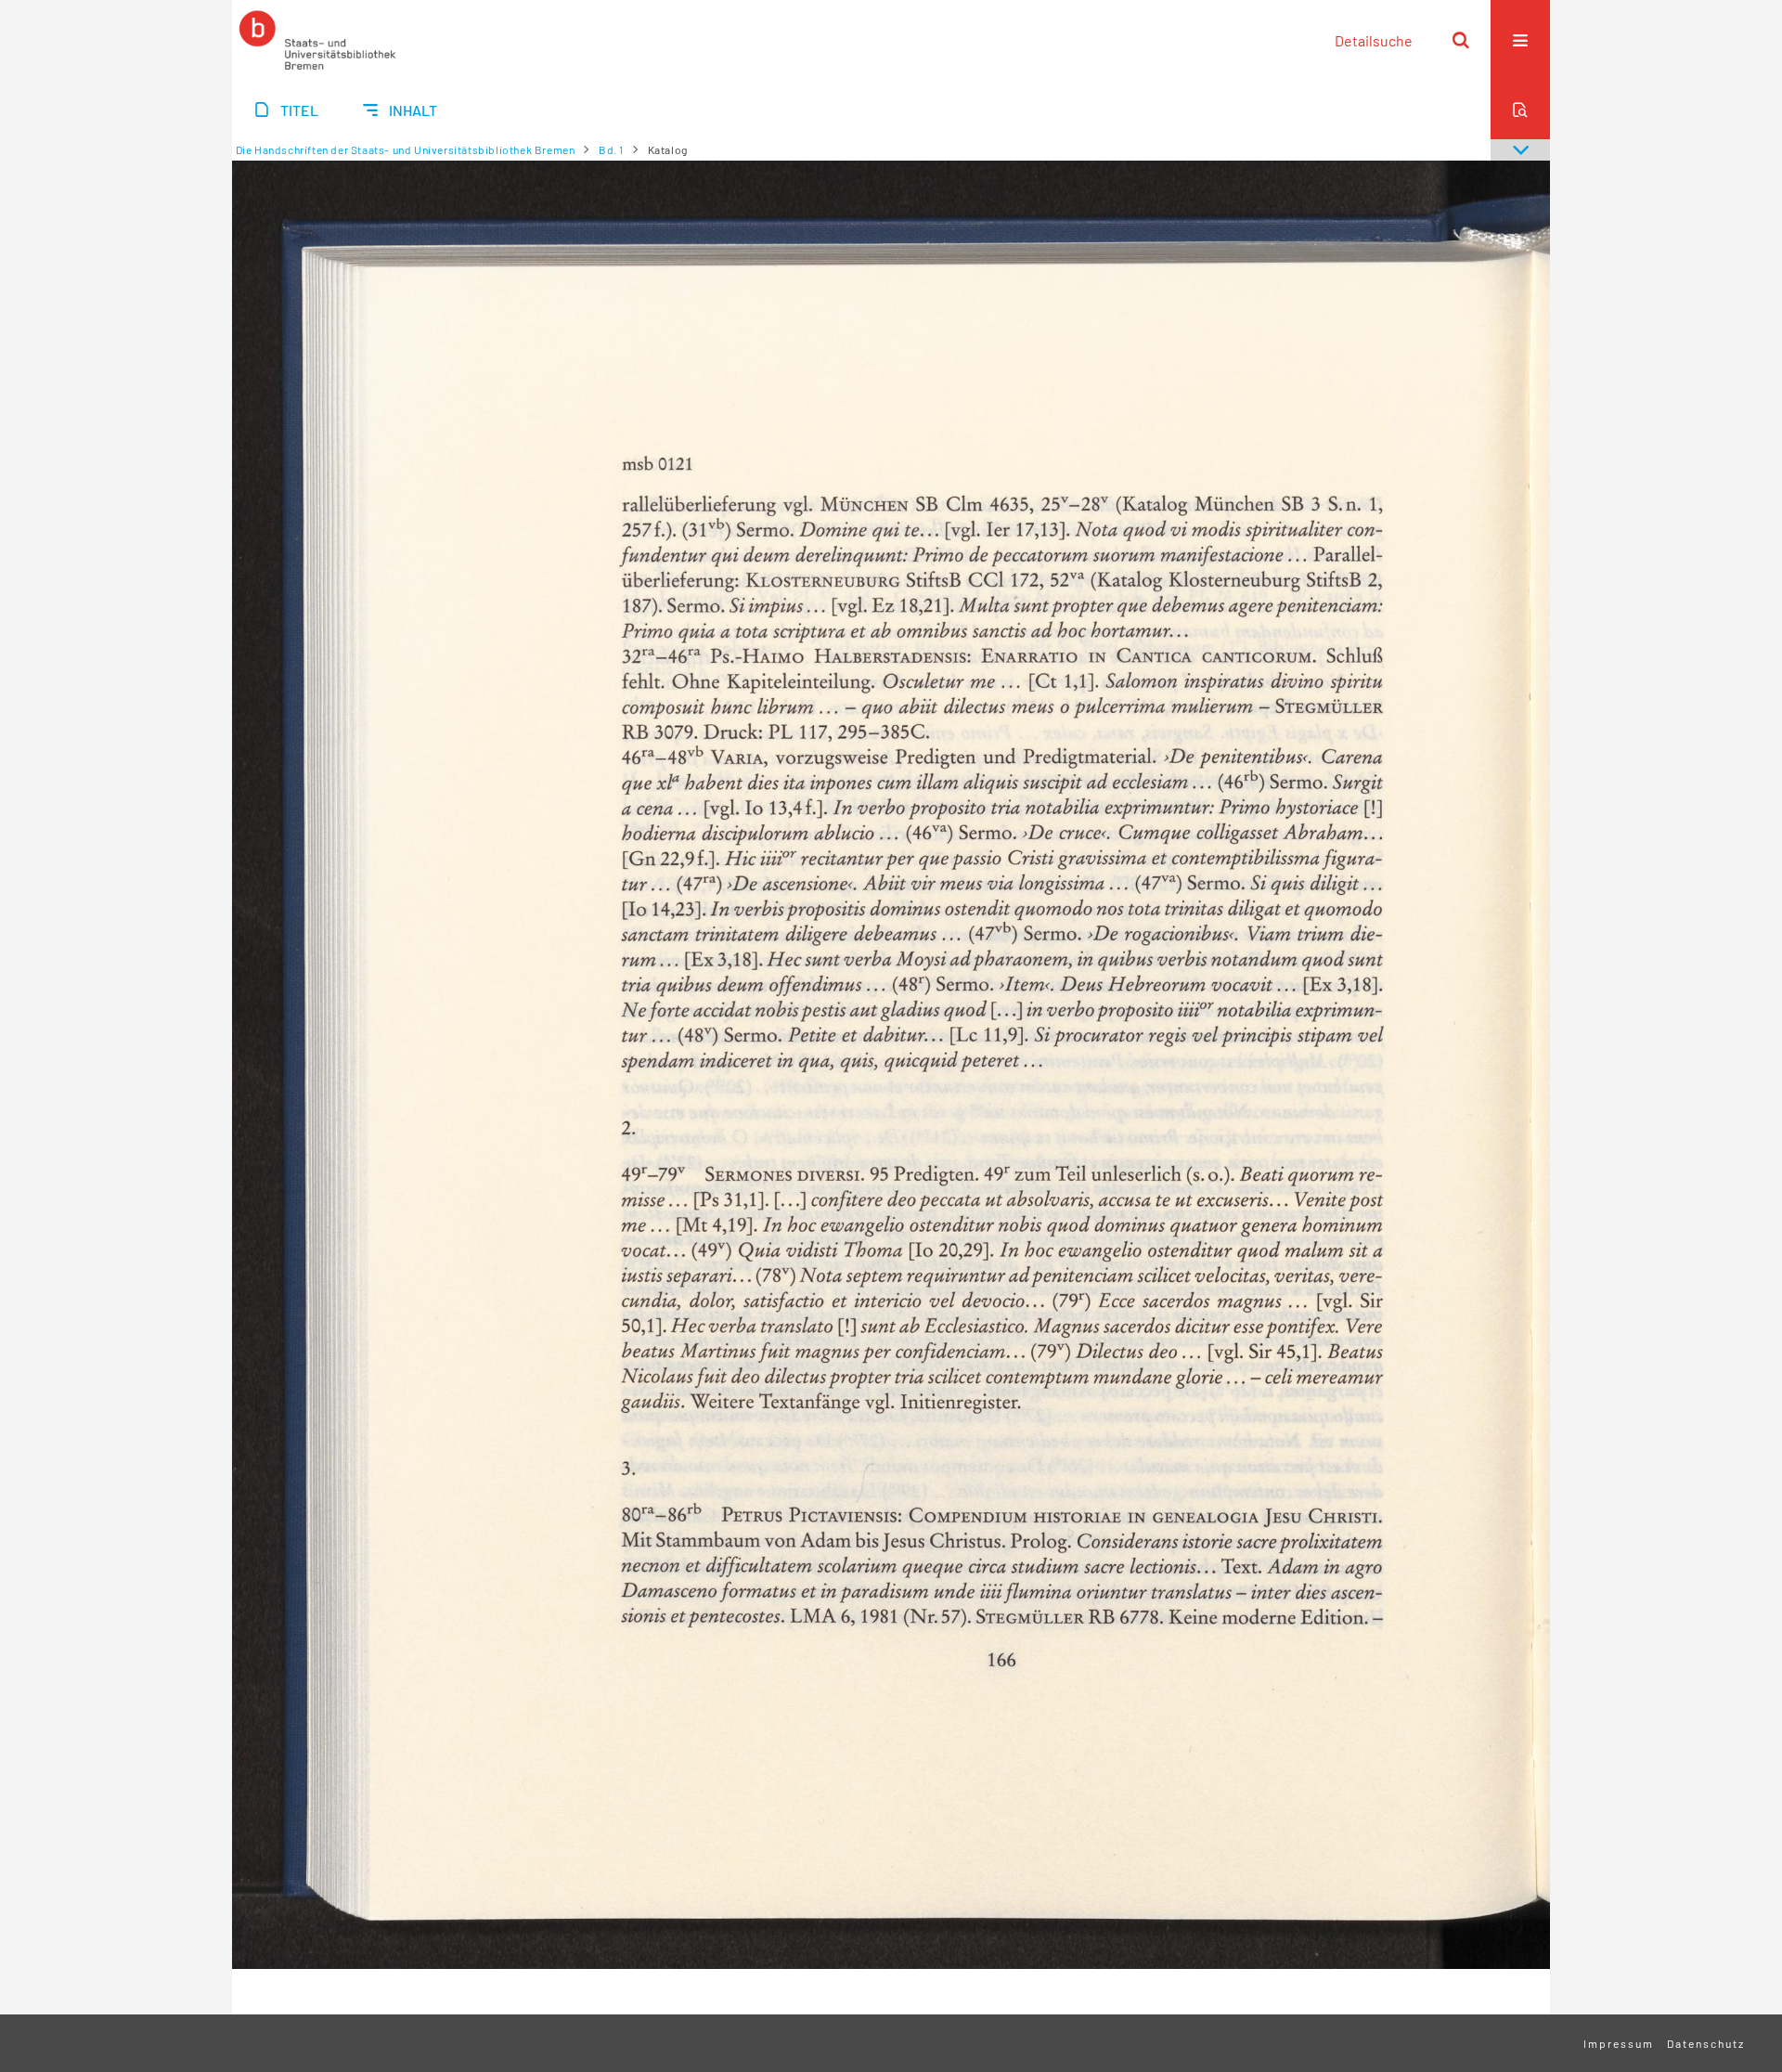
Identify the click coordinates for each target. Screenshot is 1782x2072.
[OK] (1461, 40)
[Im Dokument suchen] (1520, 110)
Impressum (1619, 2043)
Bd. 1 (611, 149)
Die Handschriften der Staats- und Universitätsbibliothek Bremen (406, 149)
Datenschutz (1706, 2043)
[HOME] (317, 40)
